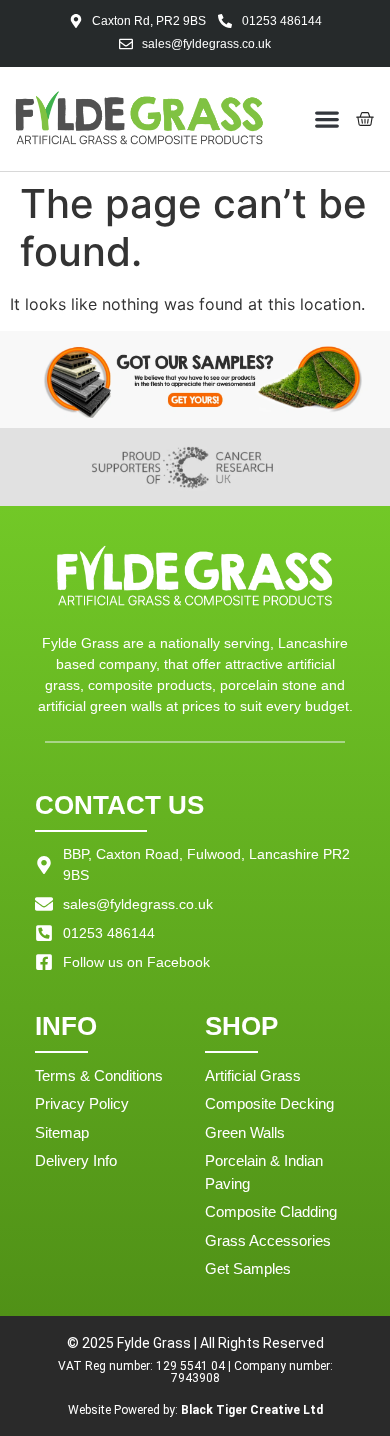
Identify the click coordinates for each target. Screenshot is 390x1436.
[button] (327, 118)
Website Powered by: (195, 1410)
